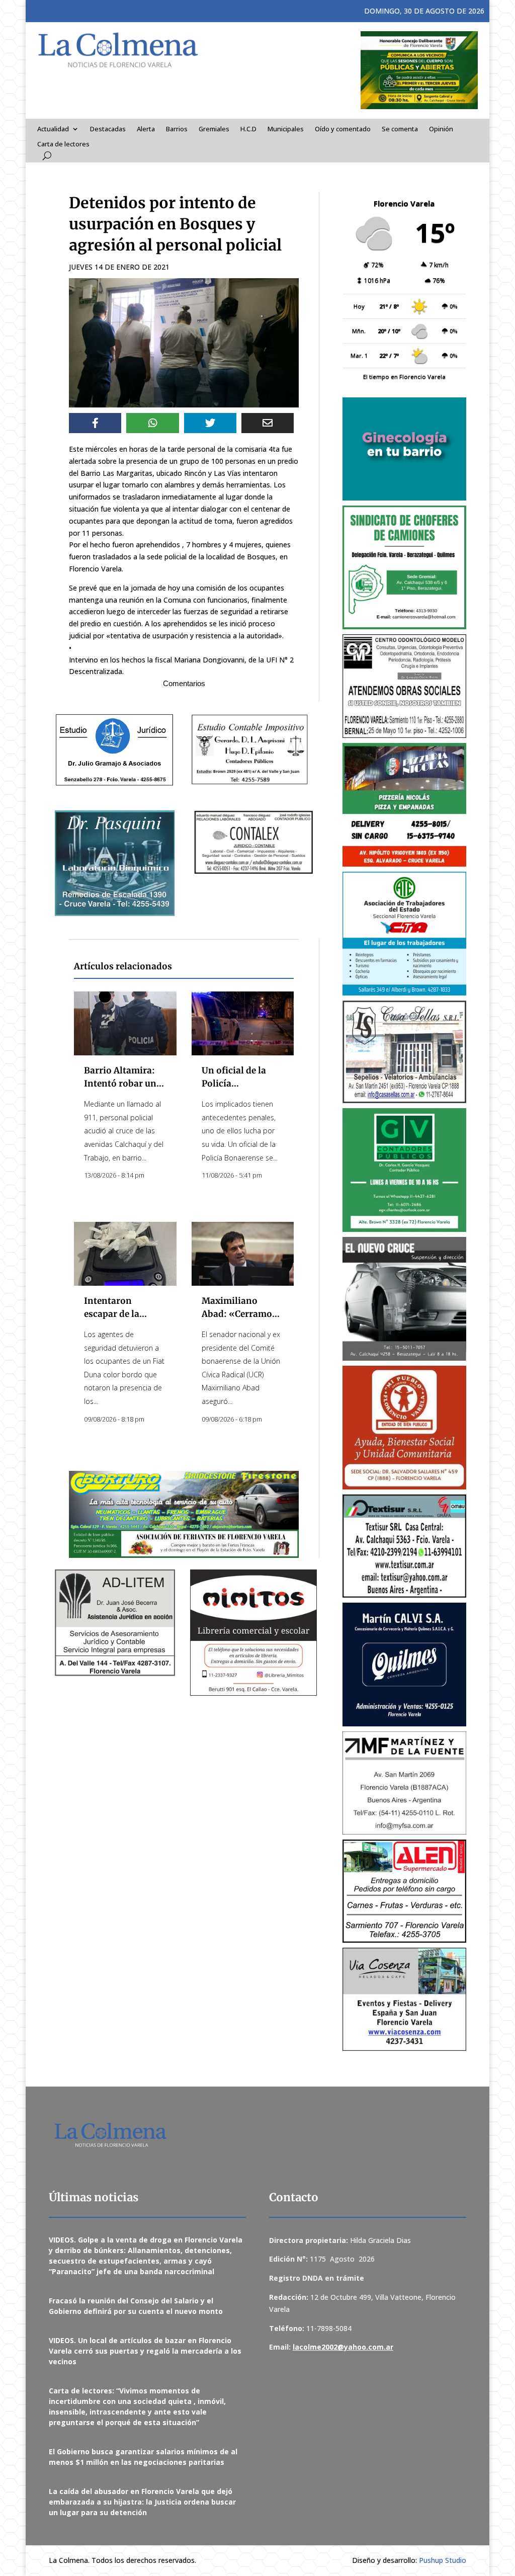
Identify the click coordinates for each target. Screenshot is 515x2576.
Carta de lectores (63, 144)
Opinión (441, 129)
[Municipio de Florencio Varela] (404, 449)
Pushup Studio (443, 2560)
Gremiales (214, 129)
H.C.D (248, 129)
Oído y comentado (343, 129)
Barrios (177, 129)
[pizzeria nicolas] (404, 805)
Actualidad (53, 129)
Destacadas (108, 129)
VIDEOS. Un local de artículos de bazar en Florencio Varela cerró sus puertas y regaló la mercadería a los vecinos (145, 2351)
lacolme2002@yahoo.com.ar (343, 2347)
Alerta (146, 129)
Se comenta (400, 129)
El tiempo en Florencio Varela (404, 377)
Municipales (286, 129)
